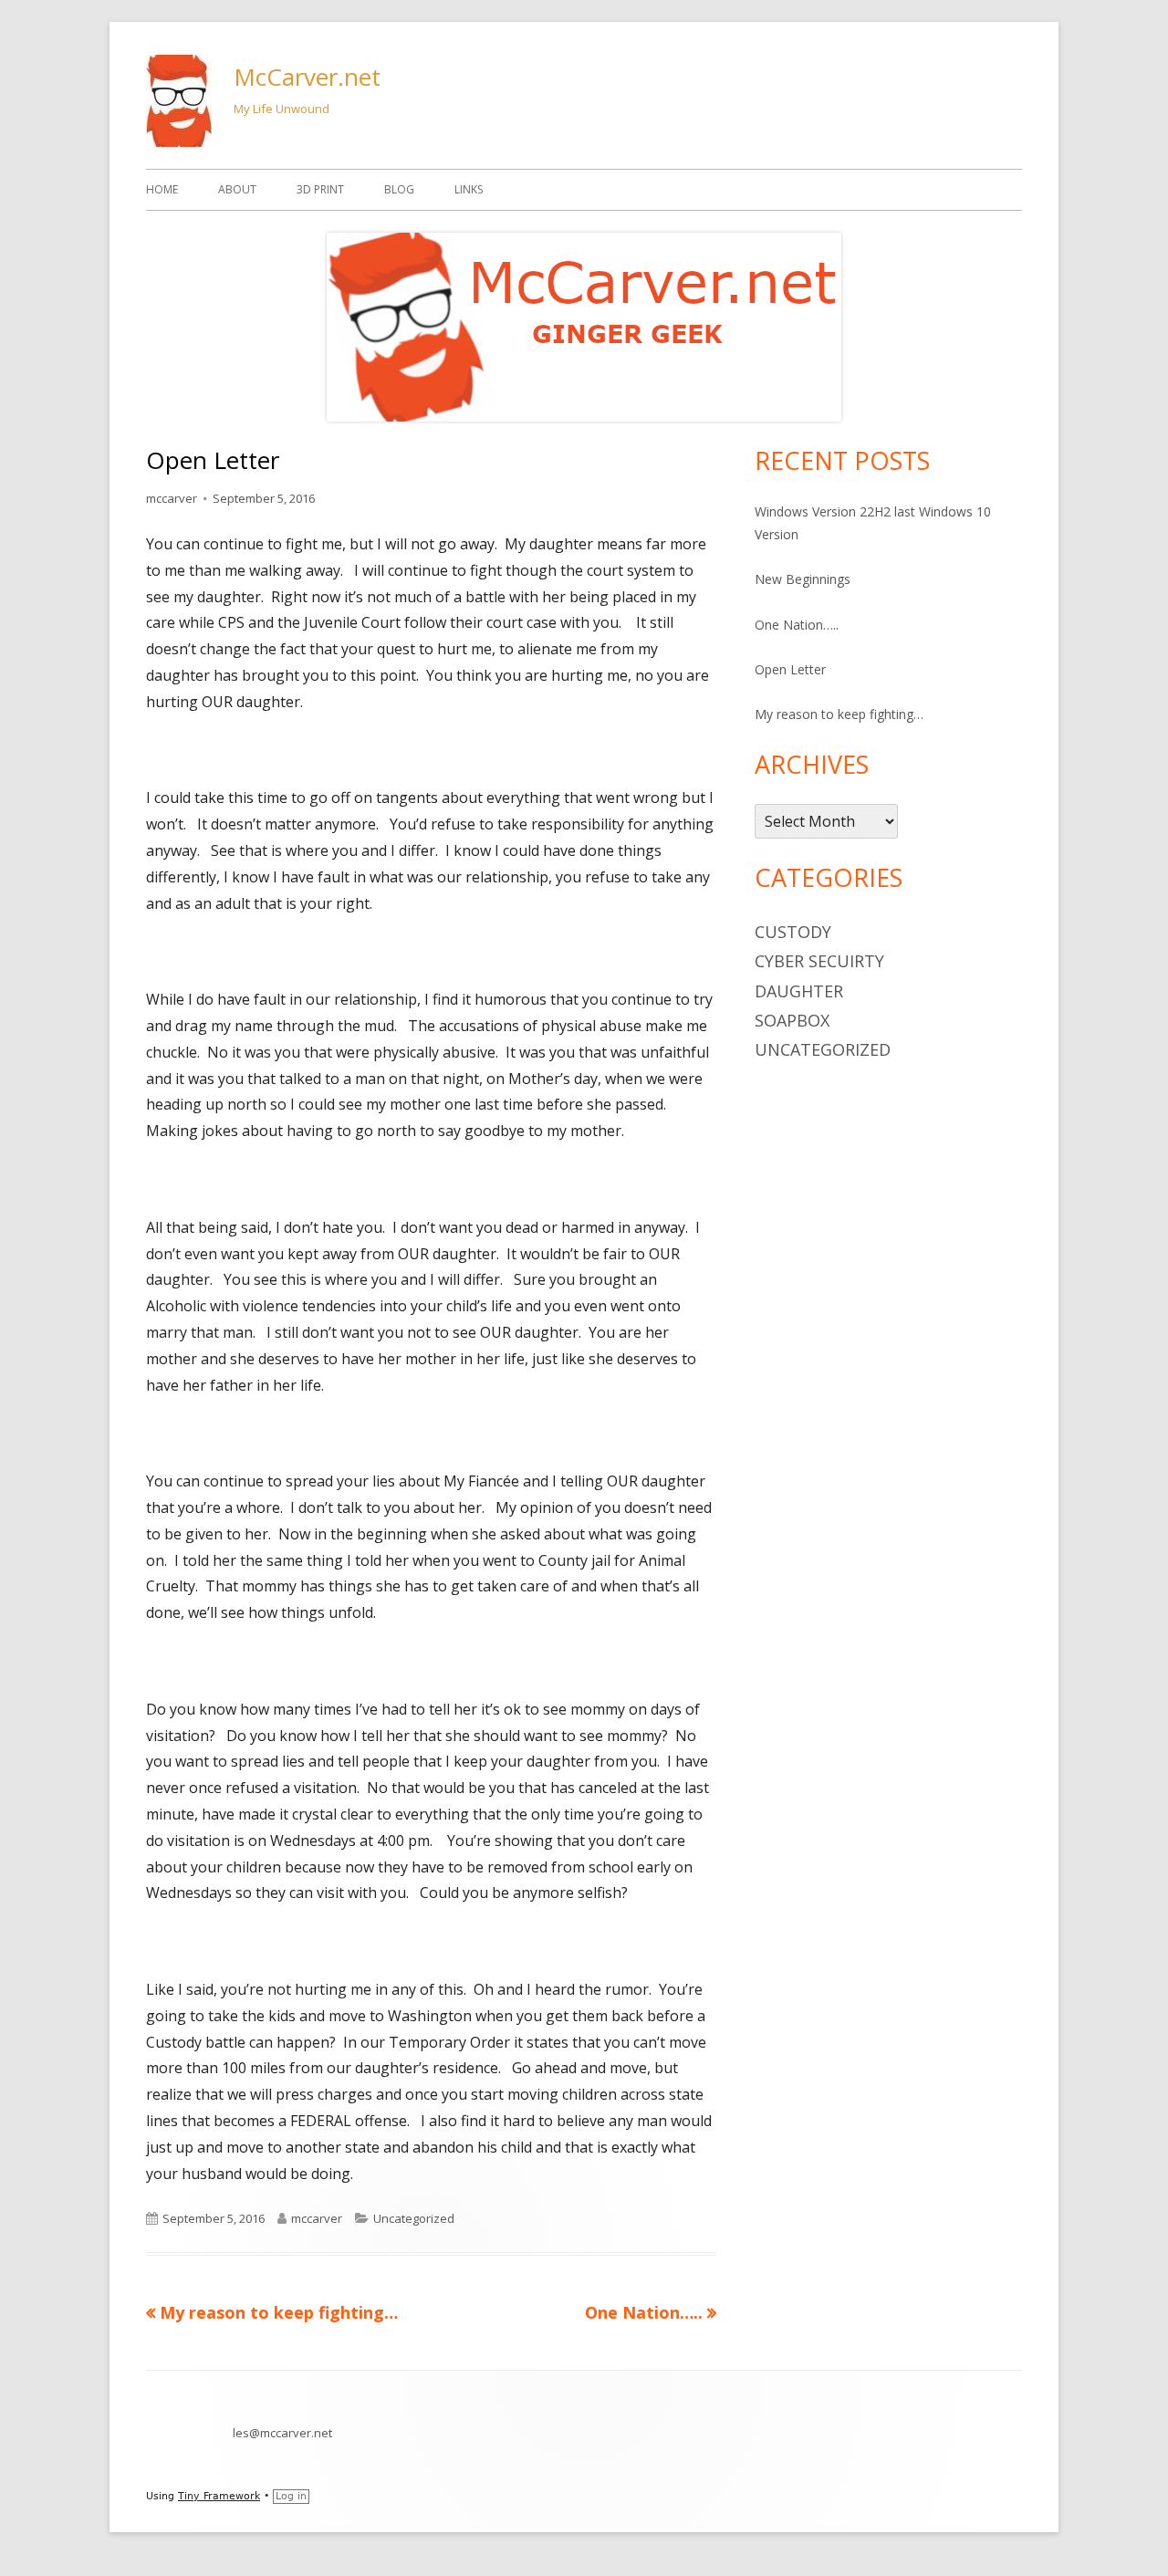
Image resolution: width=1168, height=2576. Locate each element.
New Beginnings (803, 579)
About (237, 189)
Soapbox (792, 1020)
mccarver (172, 498)
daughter (799, 991)
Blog (399, 189)
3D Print (320, 189)
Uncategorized (414, 2218)
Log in (291, 2496)
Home (162, 189)
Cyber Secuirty (819, 961)
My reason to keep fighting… (839, 714)
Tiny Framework (219, 2496)
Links (469, 189)
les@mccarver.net (282, 2433)
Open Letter (790, 669)
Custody (793, 932)
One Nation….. (797, 625)
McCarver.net (307, 77)
